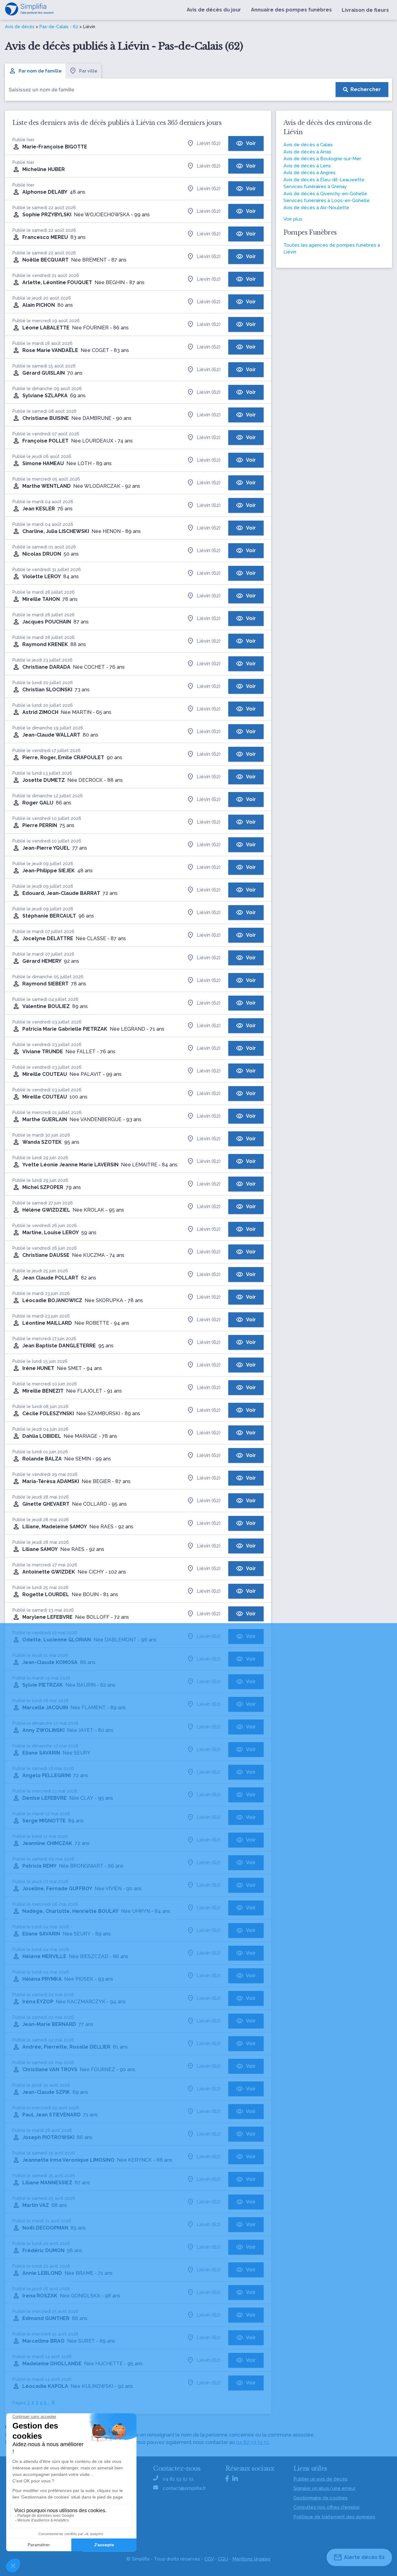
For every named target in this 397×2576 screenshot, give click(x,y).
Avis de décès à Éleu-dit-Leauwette (324, 180)
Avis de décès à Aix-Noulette (316, 208)
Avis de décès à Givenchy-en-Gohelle (325, 194)
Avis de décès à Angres (310, 173)
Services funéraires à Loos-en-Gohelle (327, 200)
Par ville (88, 71)
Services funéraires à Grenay (315, 187)
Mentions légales (251, 2559)
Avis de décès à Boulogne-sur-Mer (322, 159)
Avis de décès (20, 27)
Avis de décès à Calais (308, 145)
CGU (223, 2559)
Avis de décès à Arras (307, 152)
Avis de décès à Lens (307, 166)
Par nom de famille (40, 71)
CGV (209, 2559)
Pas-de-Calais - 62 (59, 27)
